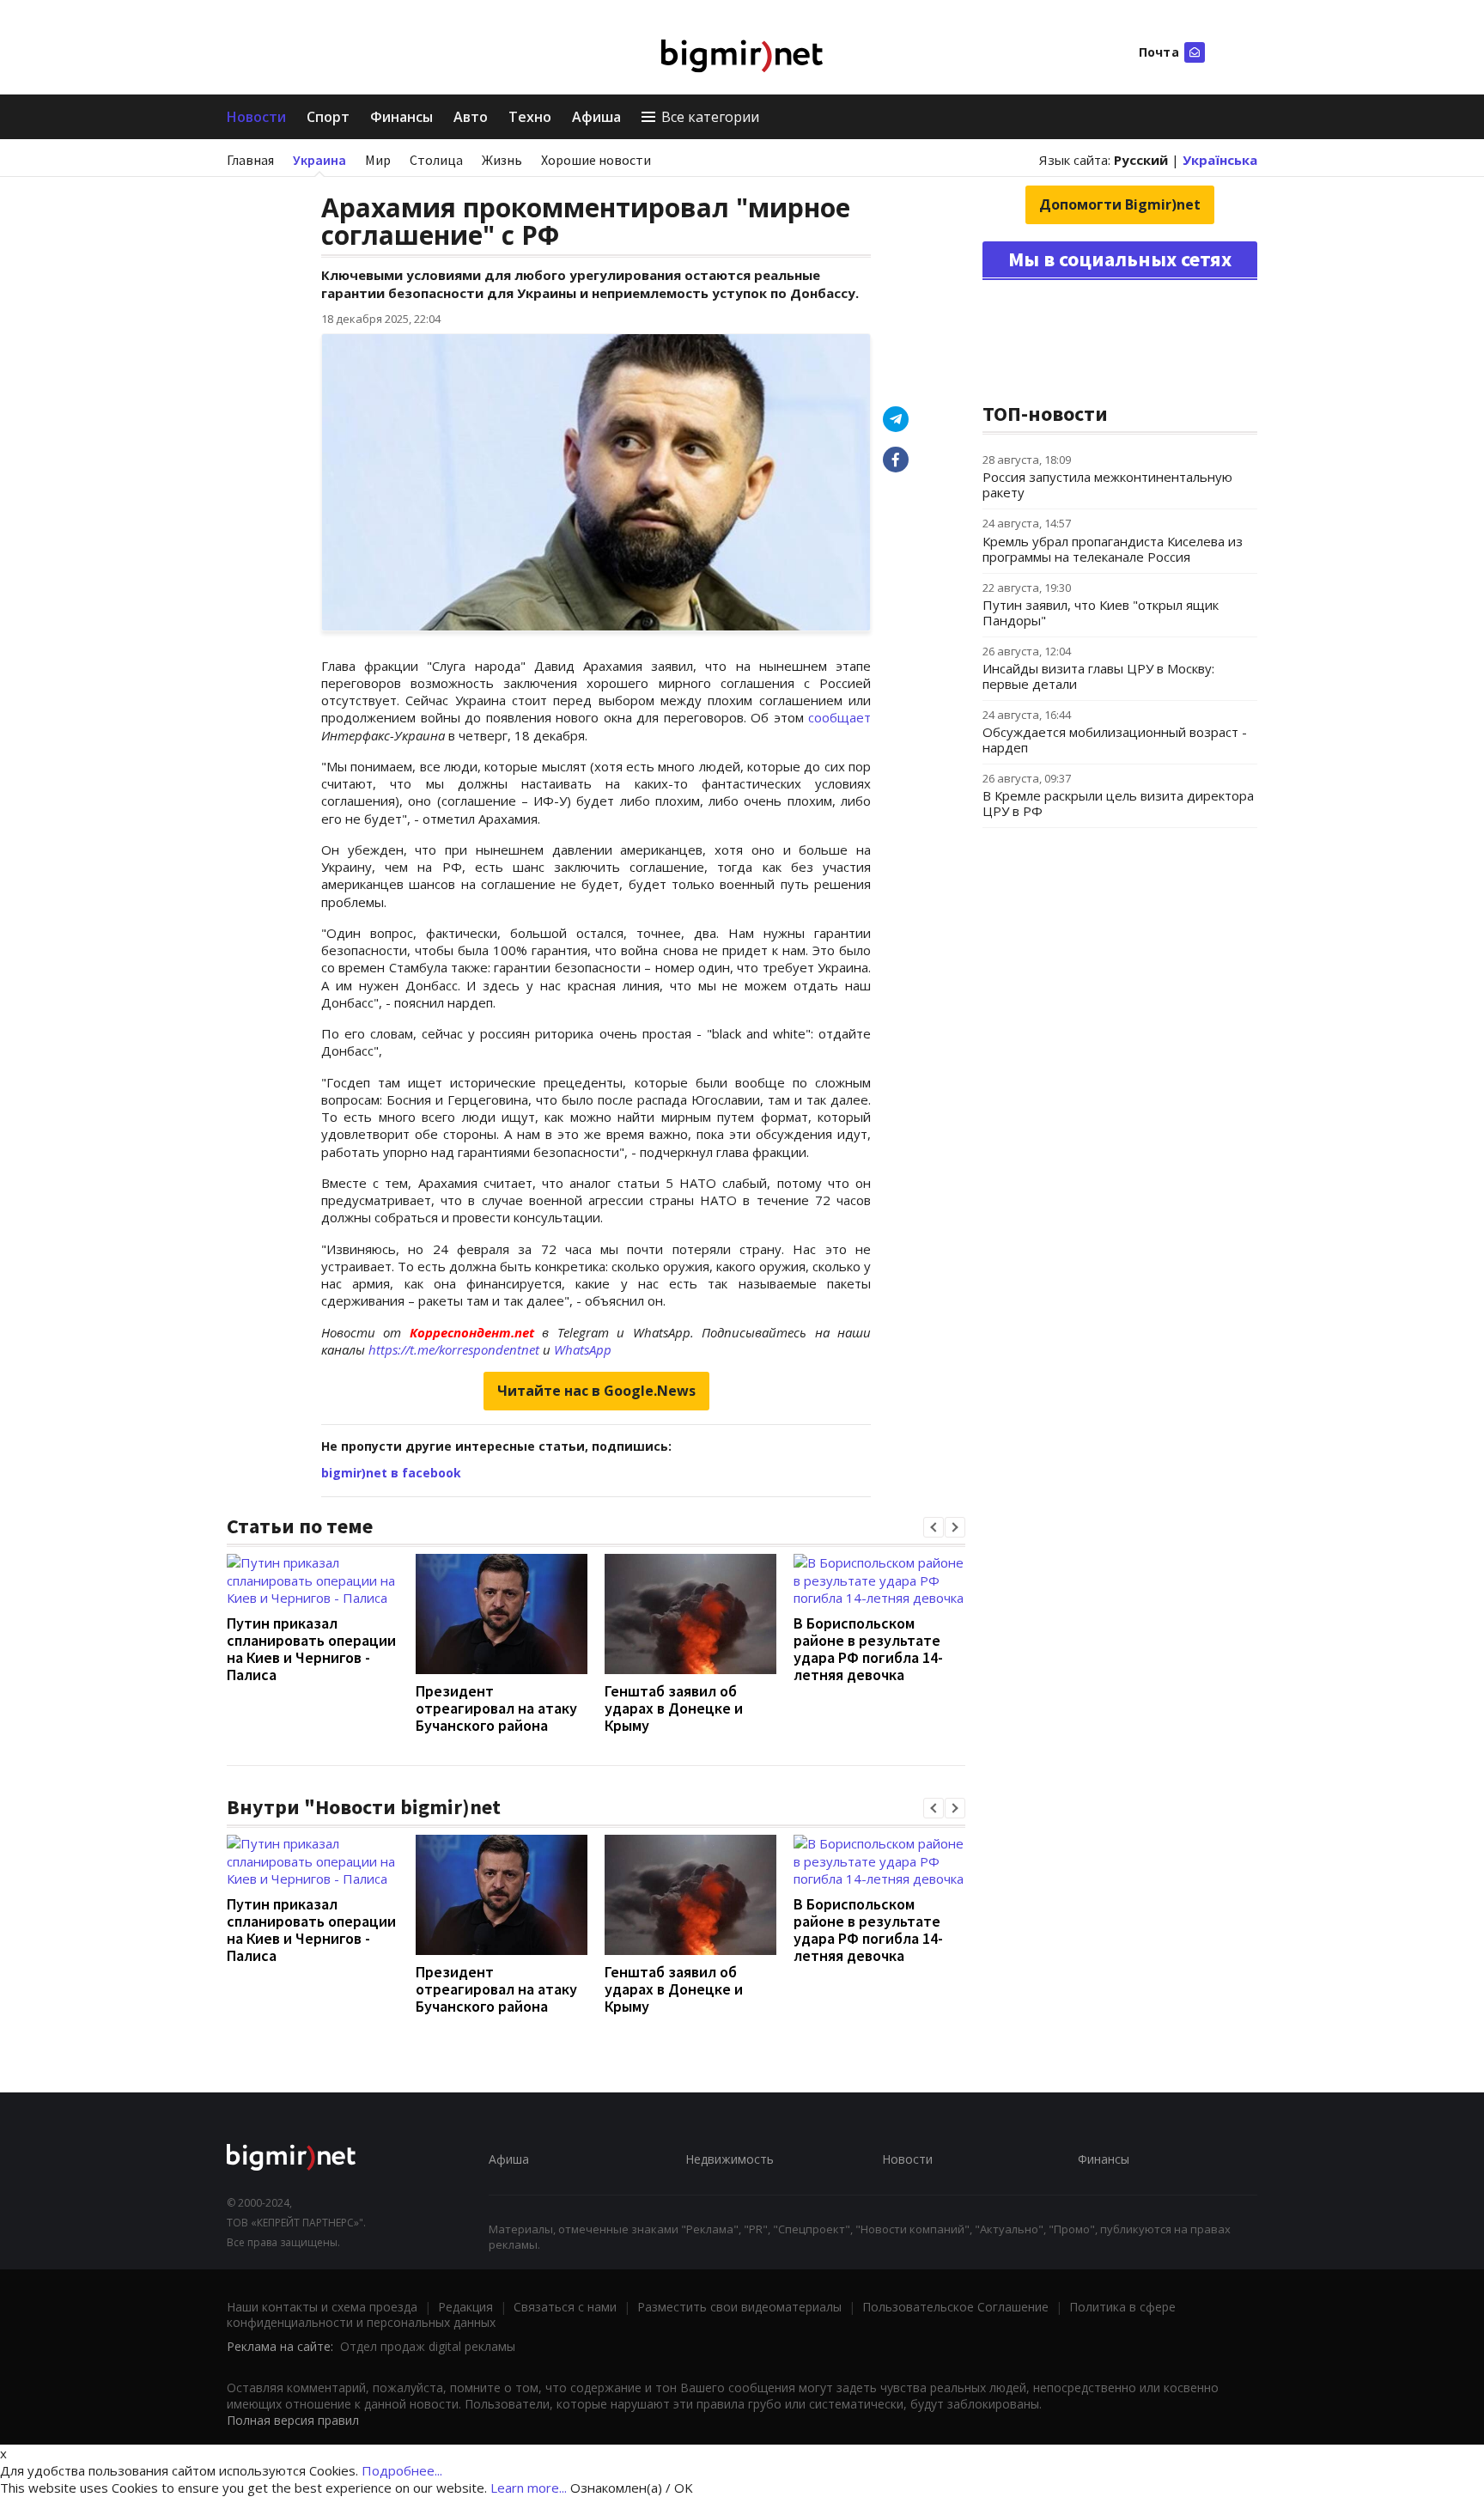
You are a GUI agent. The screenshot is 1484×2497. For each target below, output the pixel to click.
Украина (319, 160)
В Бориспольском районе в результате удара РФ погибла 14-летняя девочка (868, 1649)
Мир (378, 160)
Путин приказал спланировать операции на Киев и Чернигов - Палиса (311, 1649)
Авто (471, 117)
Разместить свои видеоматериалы (739, 2307)
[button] (934, 1527)
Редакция (465, 2307)
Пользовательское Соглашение (955, 2307)
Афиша (596, 117)
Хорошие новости (596, 160)
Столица (436, 160)
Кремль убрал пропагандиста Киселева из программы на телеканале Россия (1113, 549)
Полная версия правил (293, 2420)
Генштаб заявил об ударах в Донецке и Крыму (674, 1708)
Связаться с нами (565, 2307)
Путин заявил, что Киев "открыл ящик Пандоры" (1101, 612)
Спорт (328, 117)
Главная (250, 160)
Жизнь (502, 160)
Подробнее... (402, 2470)
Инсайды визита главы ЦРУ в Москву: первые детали (1098, 676)
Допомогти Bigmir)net (1120, 204)
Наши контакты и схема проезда (322, 2307)
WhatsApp (583, 1349)
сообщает (839, 717)
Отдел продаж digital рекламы (428, 2346)
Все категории (710, 117)
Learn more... (529, 2488)
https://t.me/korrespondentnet (454, 1349)
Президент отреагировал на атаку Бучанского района (496, 1708)
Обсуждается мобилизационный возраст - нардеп (1115, 740)
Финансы (401, 117)
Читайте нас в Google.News (596, 1391)
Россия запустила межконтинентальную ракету (1107, 484)
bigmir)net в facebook (391, 1473)
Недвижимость (730, 2159)
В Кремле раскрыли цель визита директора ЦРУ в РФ (1118, 803)
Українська (1220, 160)
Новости (256, 117)
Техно (530, 117)
